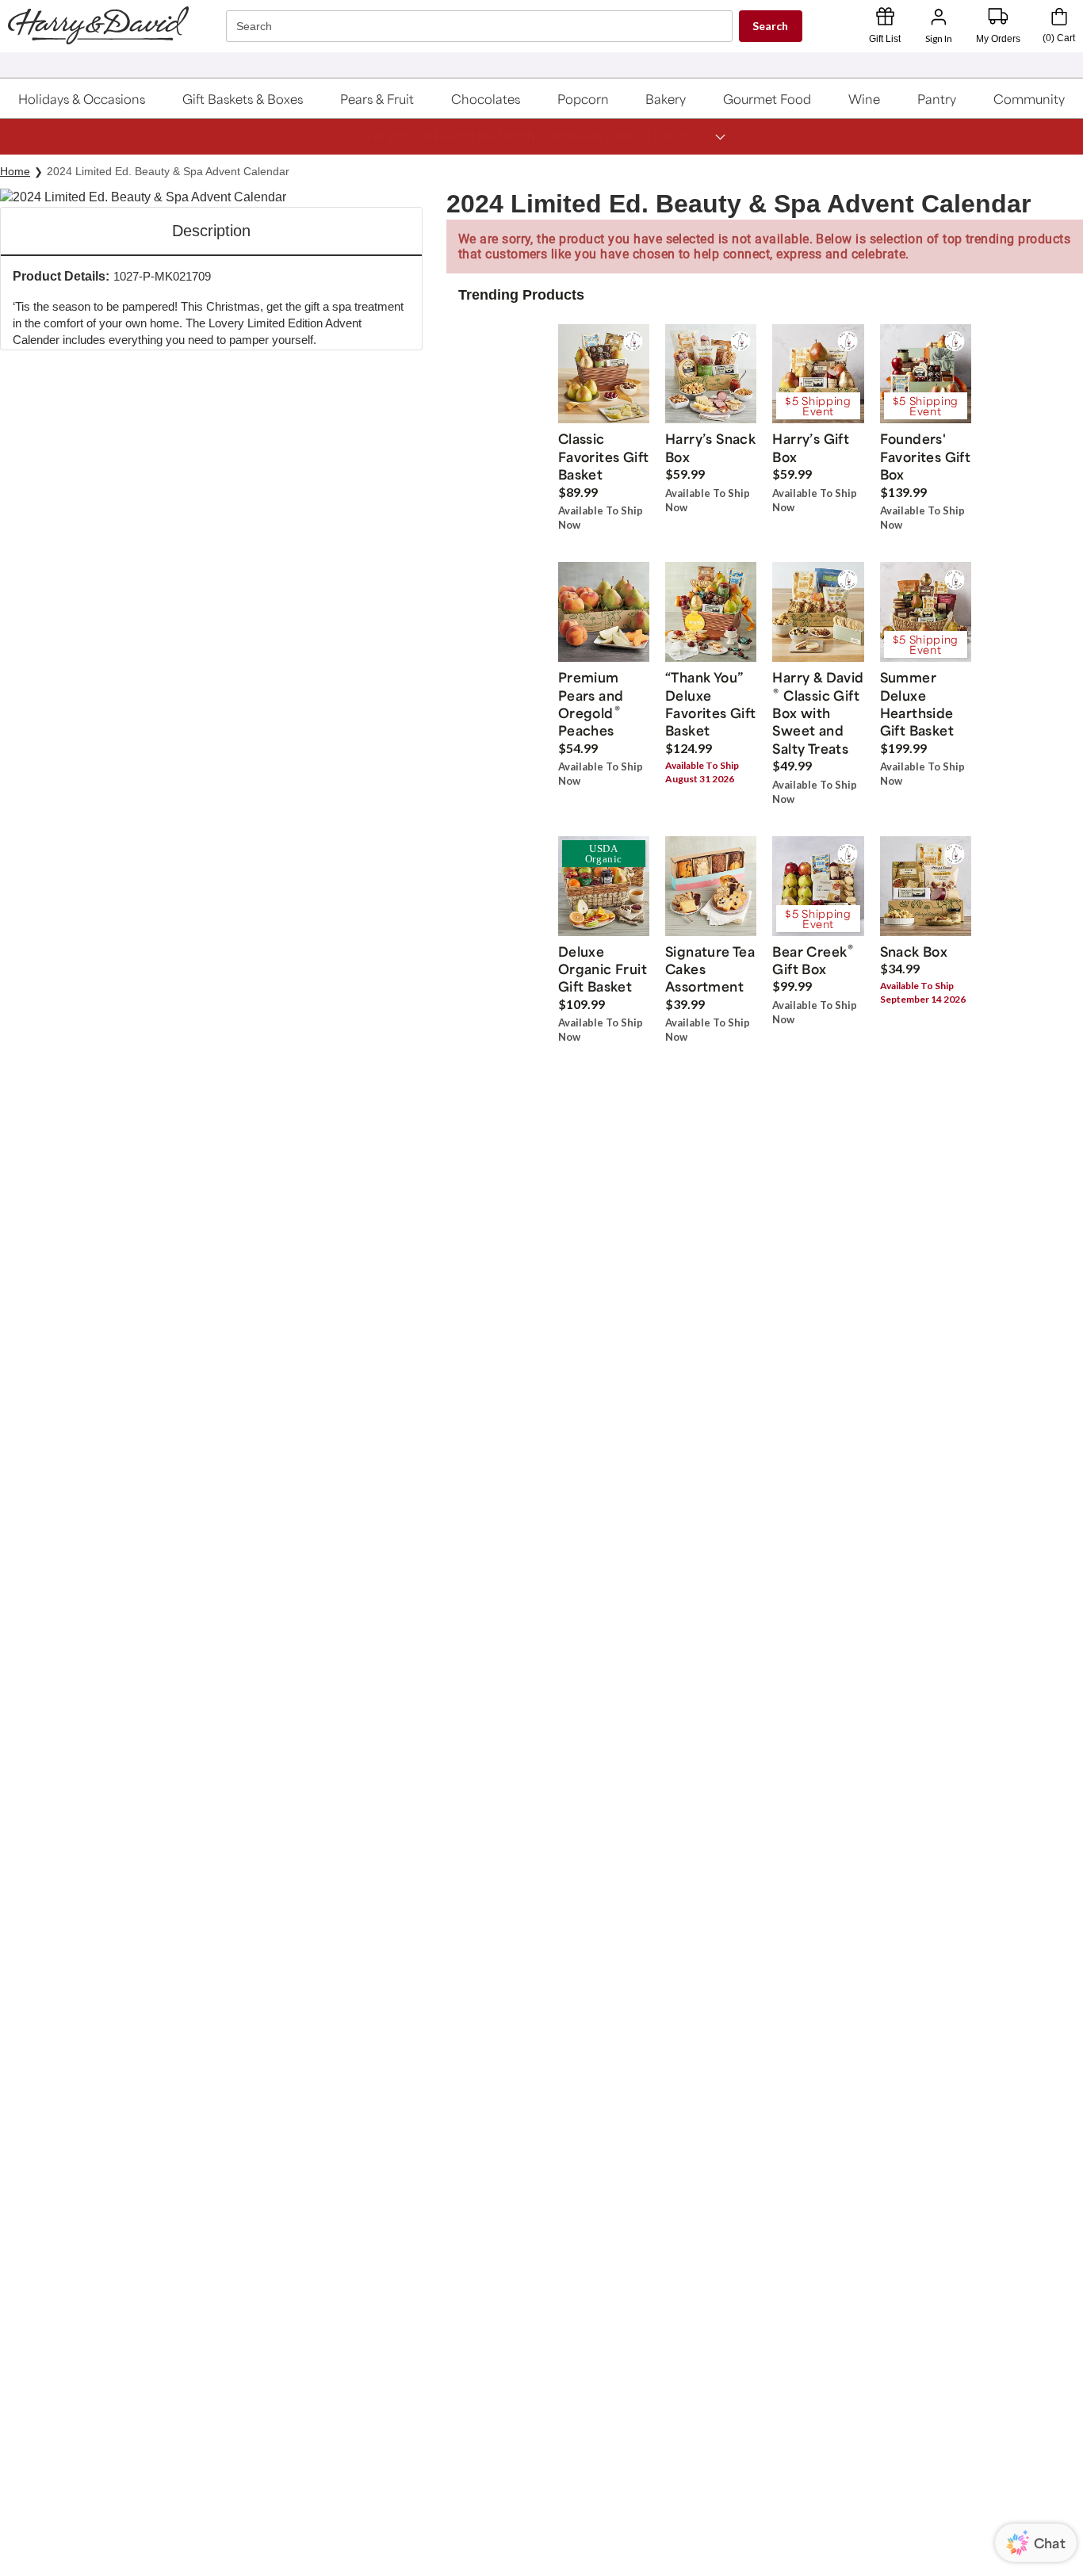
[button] (82, 98)
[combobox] (481, 27)
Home (15, 171)
